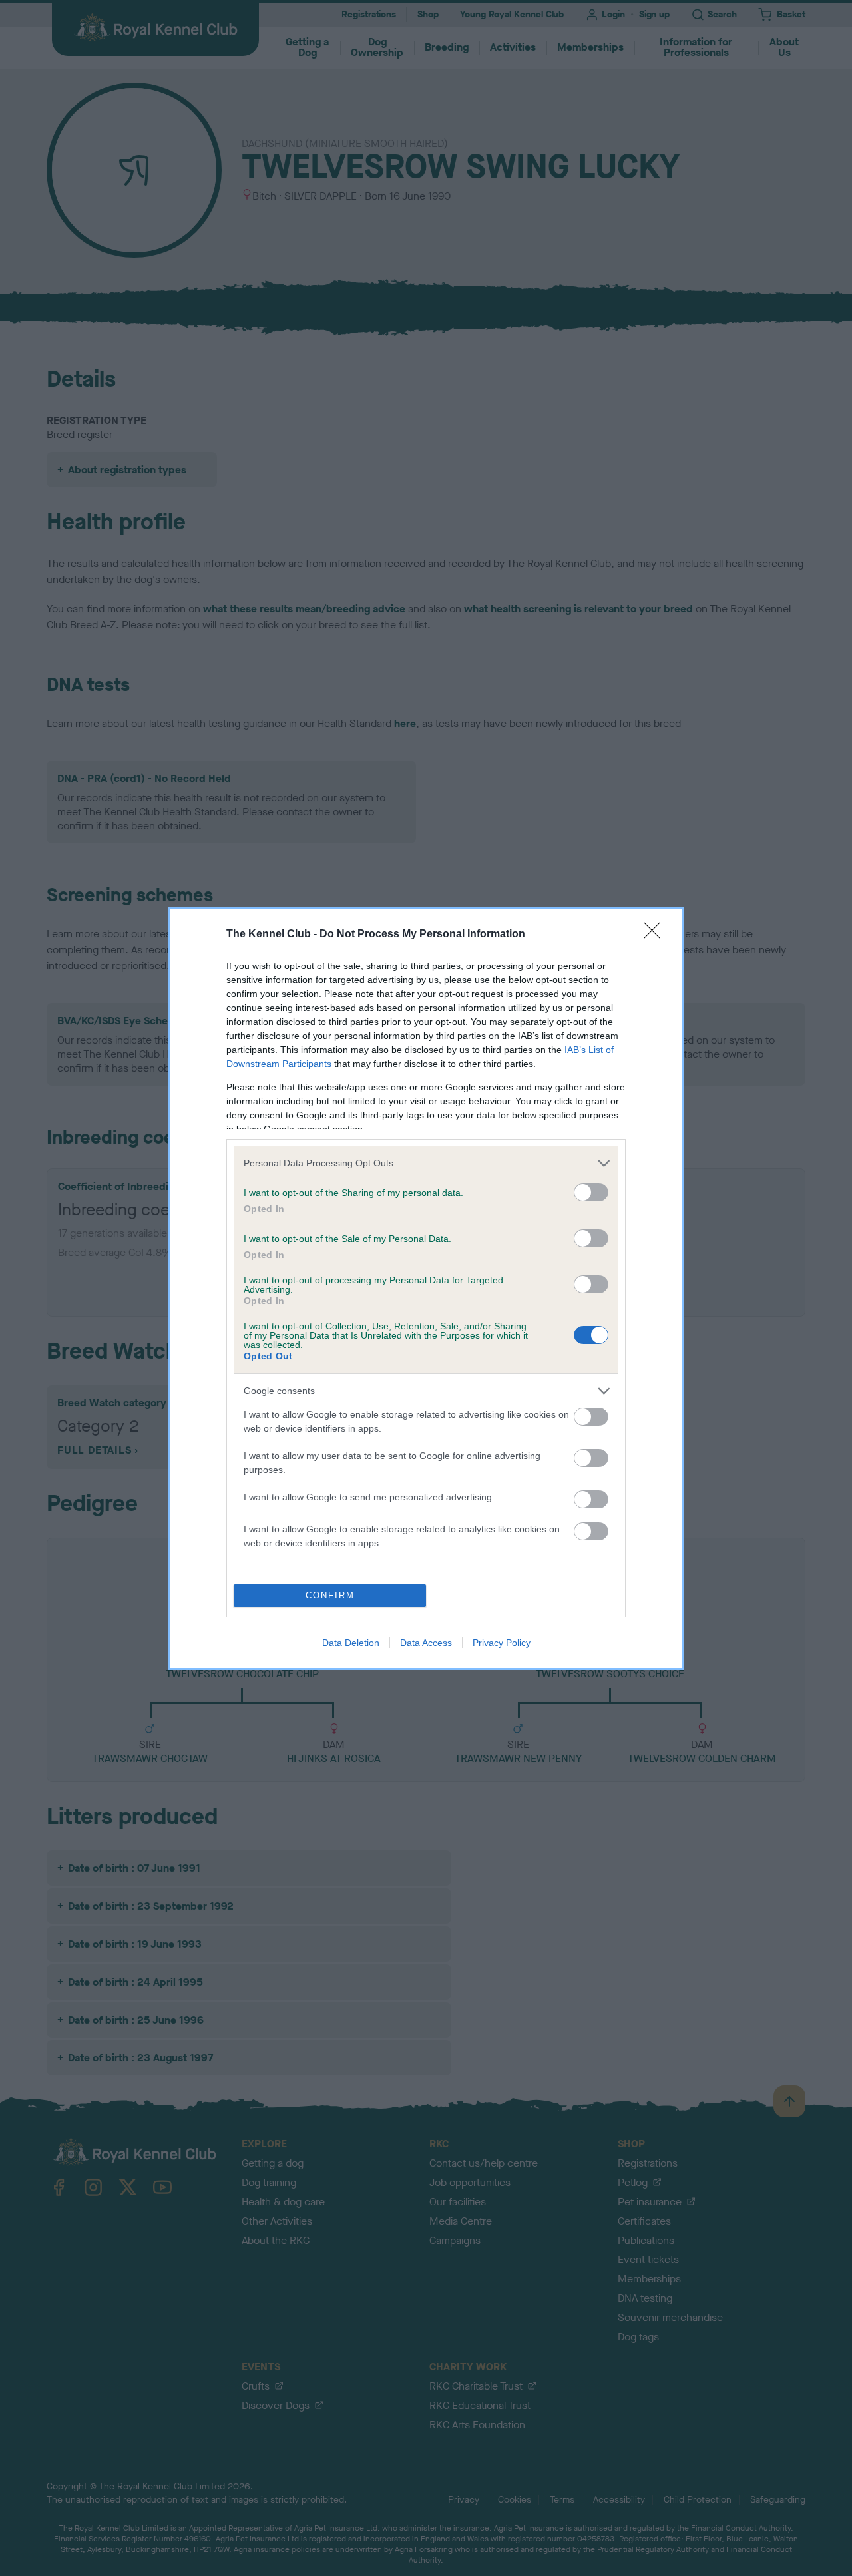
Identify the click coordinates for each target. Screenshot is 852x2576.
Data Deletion (351, 1643)
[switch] (591, 1192)
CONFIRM (330, 1595)
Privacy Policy (502, 1643)
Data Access (426, 1643)
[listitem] (426, 1163)
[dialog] (426, 1288)
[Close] (656, 935)
